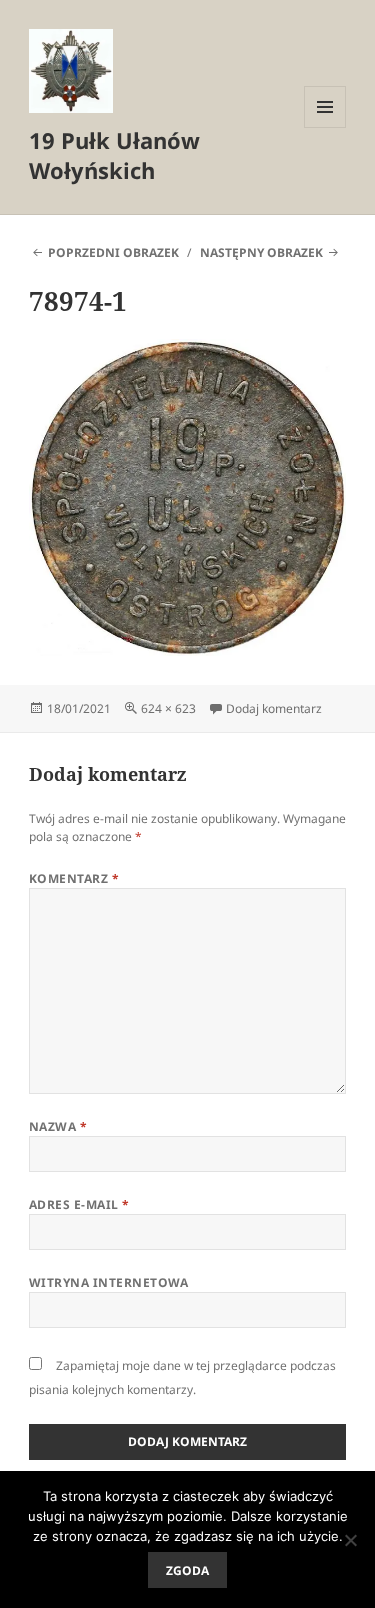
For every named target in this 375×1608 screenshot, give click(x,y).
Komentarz (74, 878)
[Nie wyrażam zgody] (350, 1540)
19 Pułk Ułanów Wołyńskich (114, 155)
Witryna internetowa (109, 1282)
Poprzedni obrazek (113, 252)
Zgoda (187, 1570)
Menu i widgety (325, 127)
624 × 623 (168, 708)
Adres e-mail (79, 1204)
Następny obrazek (261, 252)
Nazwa (58, 1126)
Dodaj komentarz (274, 708)
